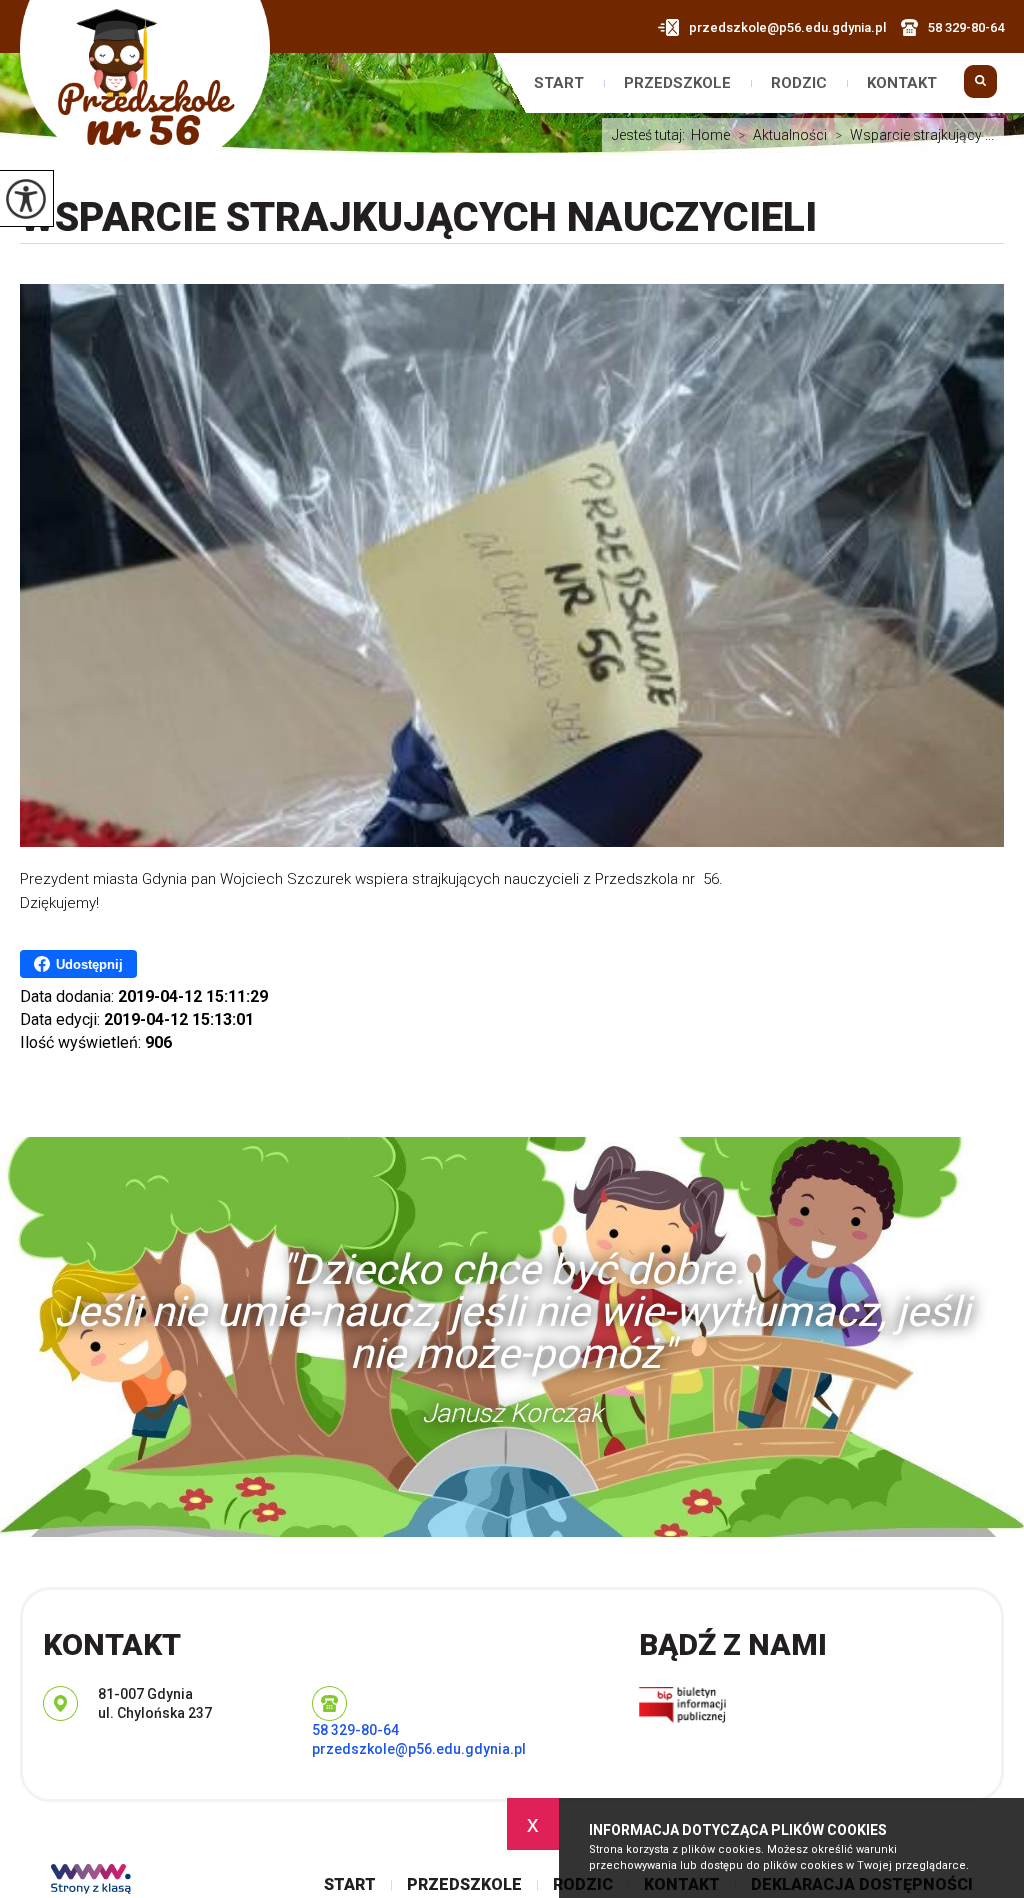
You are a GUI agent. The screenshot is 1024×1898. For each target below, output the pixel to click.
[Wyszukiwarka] (980, 90)
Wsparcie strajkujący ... (914, 135)
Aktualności (782, 135)
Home (710, 135)
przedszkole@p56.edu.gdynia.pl (787, 27)
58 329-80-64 (966, 27)
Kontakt (902, 83)
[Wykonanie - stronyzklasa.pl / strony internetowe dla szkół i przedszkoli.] (91, 1881)
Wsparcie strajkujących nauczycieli (418, 217)
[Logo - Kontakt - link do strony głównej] (145, 86)
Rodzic (799, 83)
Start (559, 83)
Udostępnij (89, 964)
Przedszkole (677, 83)
